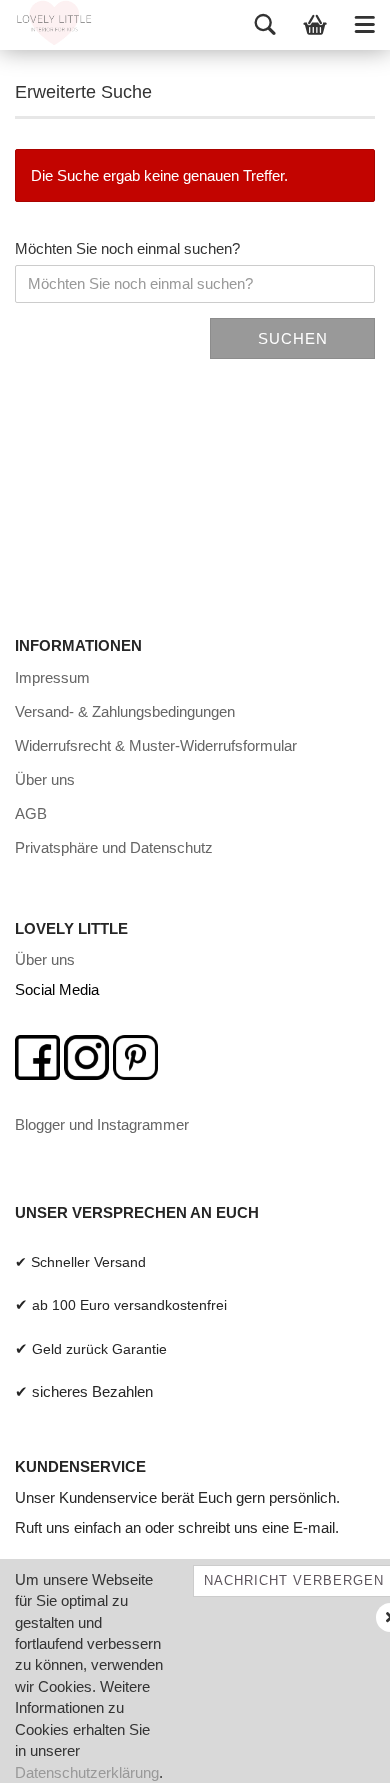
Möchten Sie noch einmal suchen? (127, 248)
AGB (31, 813)
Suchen (293, 338)
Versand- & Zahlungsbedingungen (125, 711)
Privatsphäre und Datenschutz (114, 847)
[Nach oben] (335, 1753)
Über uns (45, 779)
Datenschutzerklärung (87, 1772)
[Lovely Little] (47, 25)
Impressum (52, 677)
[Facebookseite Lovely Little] (37, 1055)
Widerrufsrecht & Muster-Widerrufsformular (156, 745)
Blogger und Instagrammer (102, 1124)
